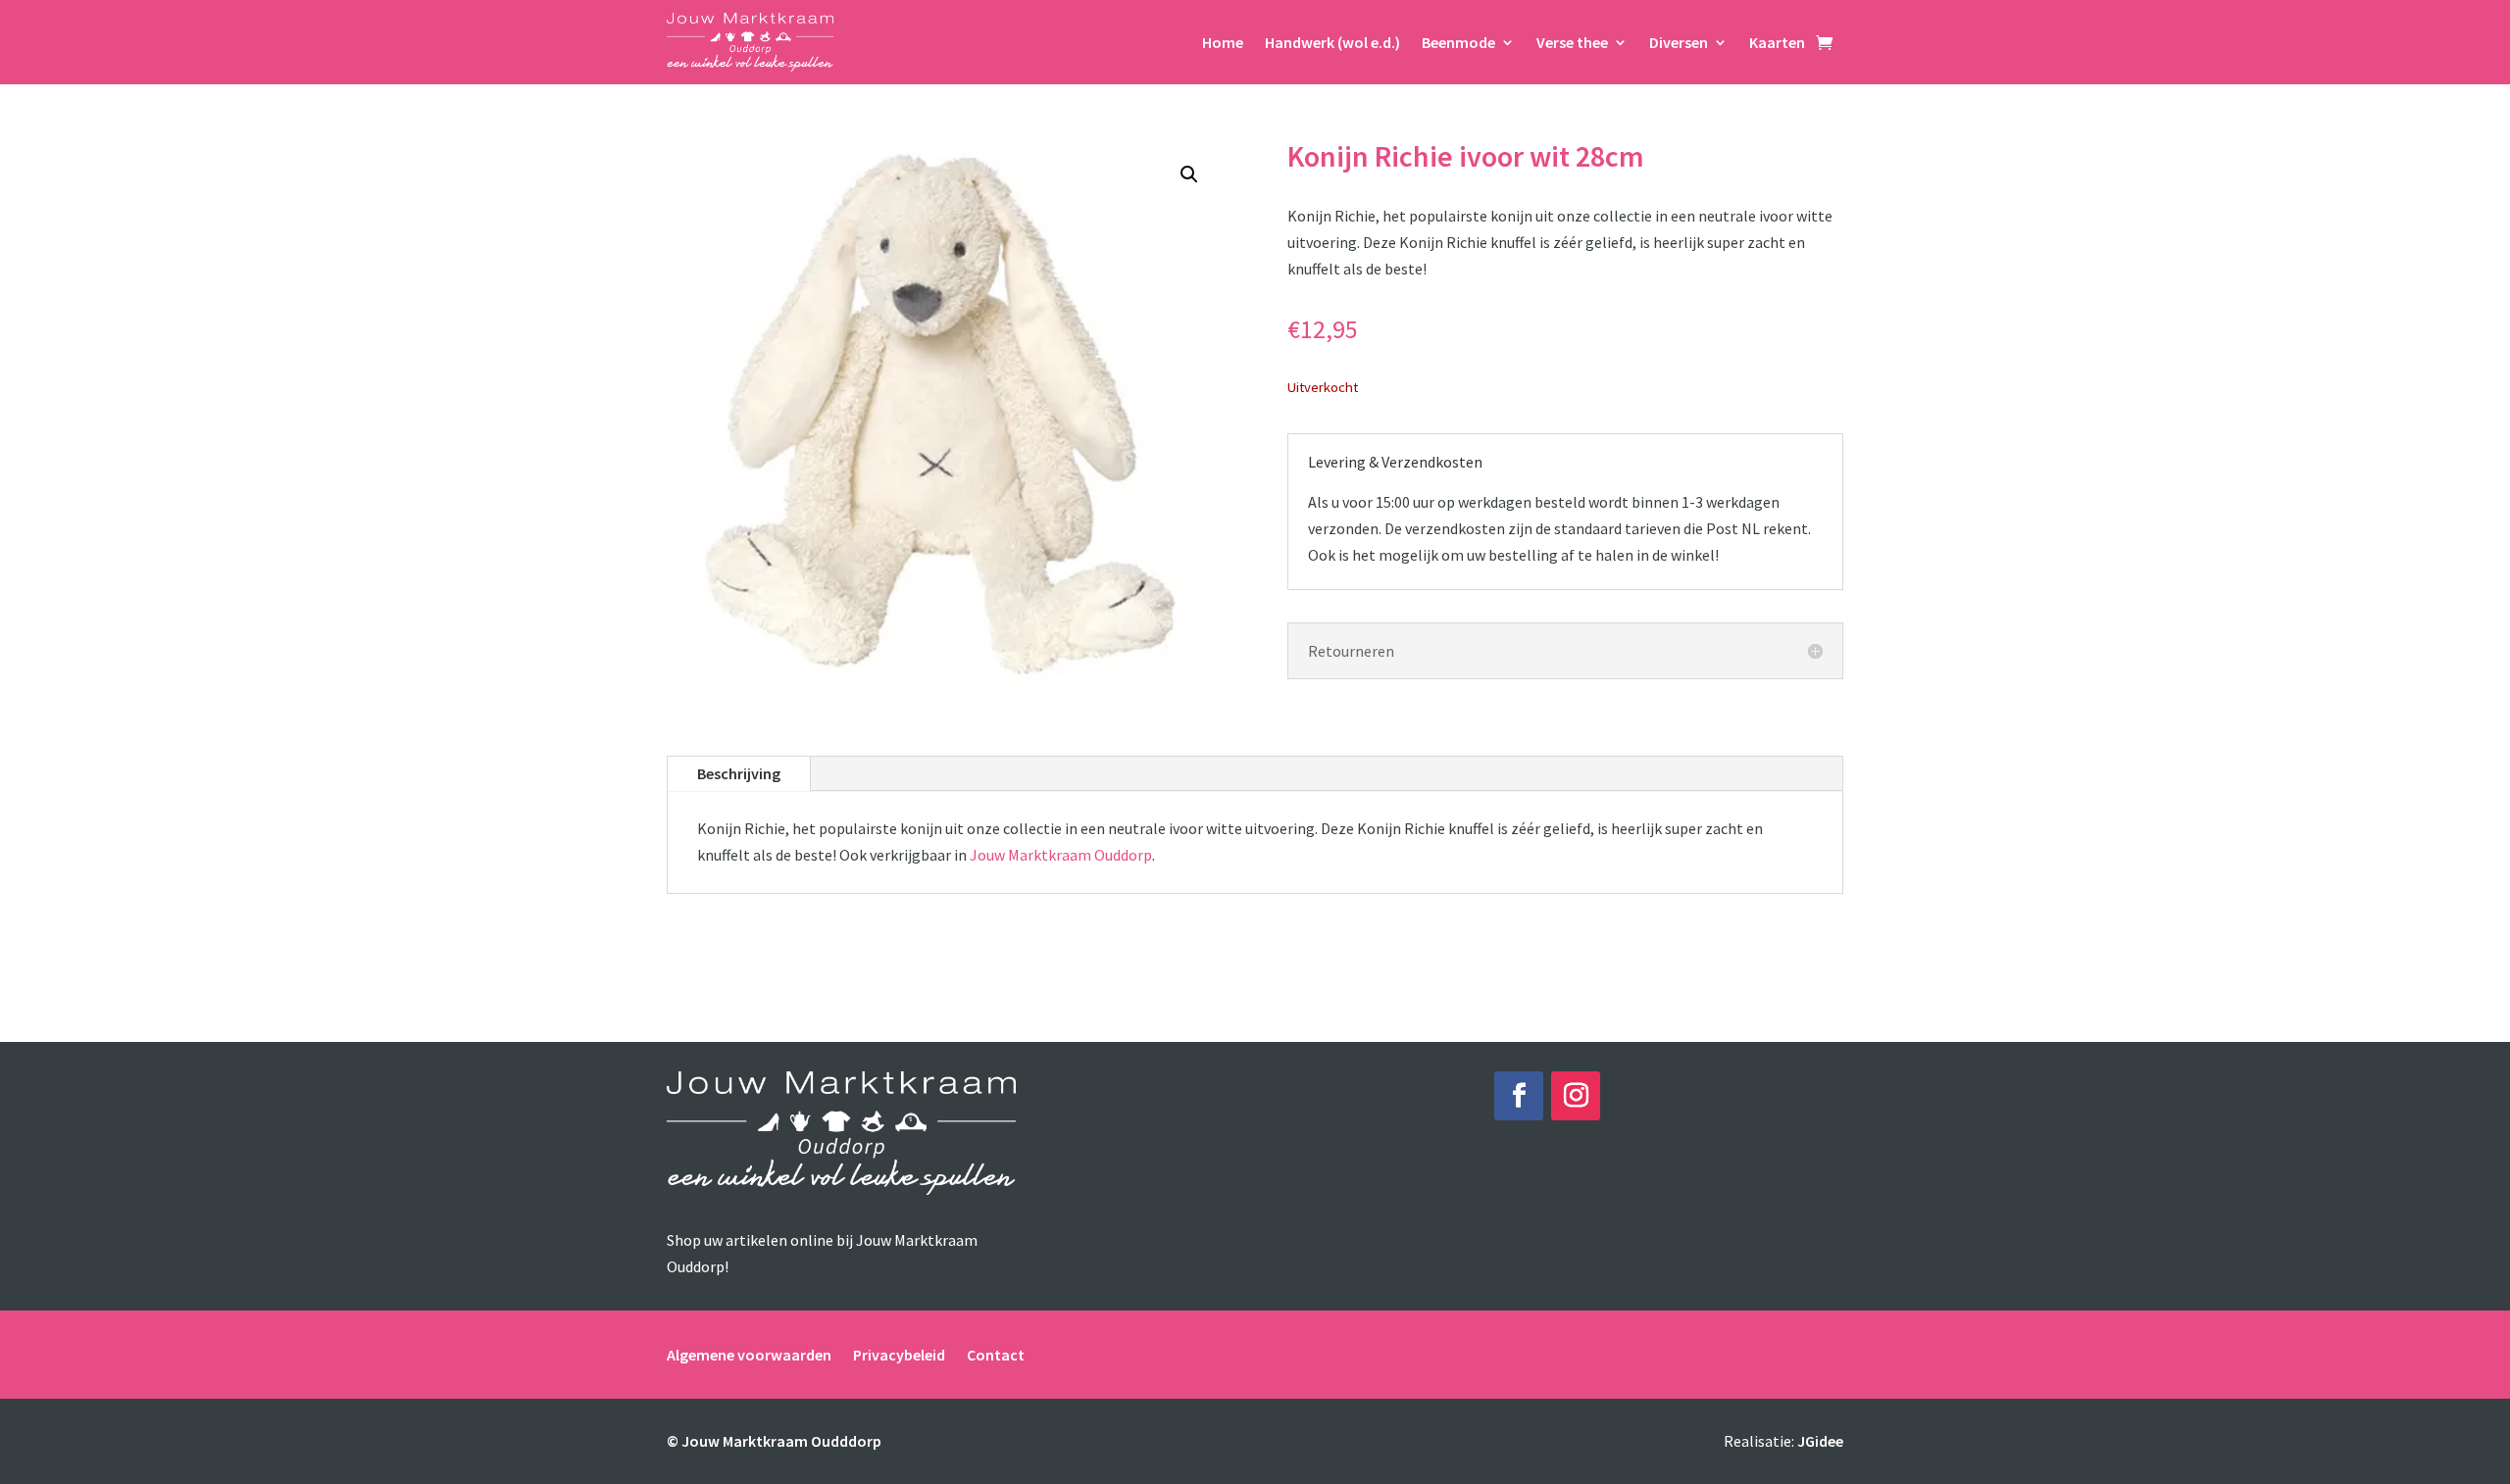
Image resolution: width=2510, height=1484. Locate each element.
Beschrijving (739, 773)
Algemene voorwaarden (749, 1353)
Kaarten (1777, 42)
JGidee (1820, 1441)
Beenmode (1458, 42)
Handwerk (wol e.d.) (1332, 42)
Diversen (1679, 42)
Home (1223, 42)
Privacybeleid (899, 1353)
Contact (996, 1353)
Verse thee (1572, 42)
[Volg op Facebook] (1519, 1096)
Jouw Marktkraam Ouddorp (1061, 855)
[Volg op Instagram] (1576, 1096)
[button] (1189, 174)
